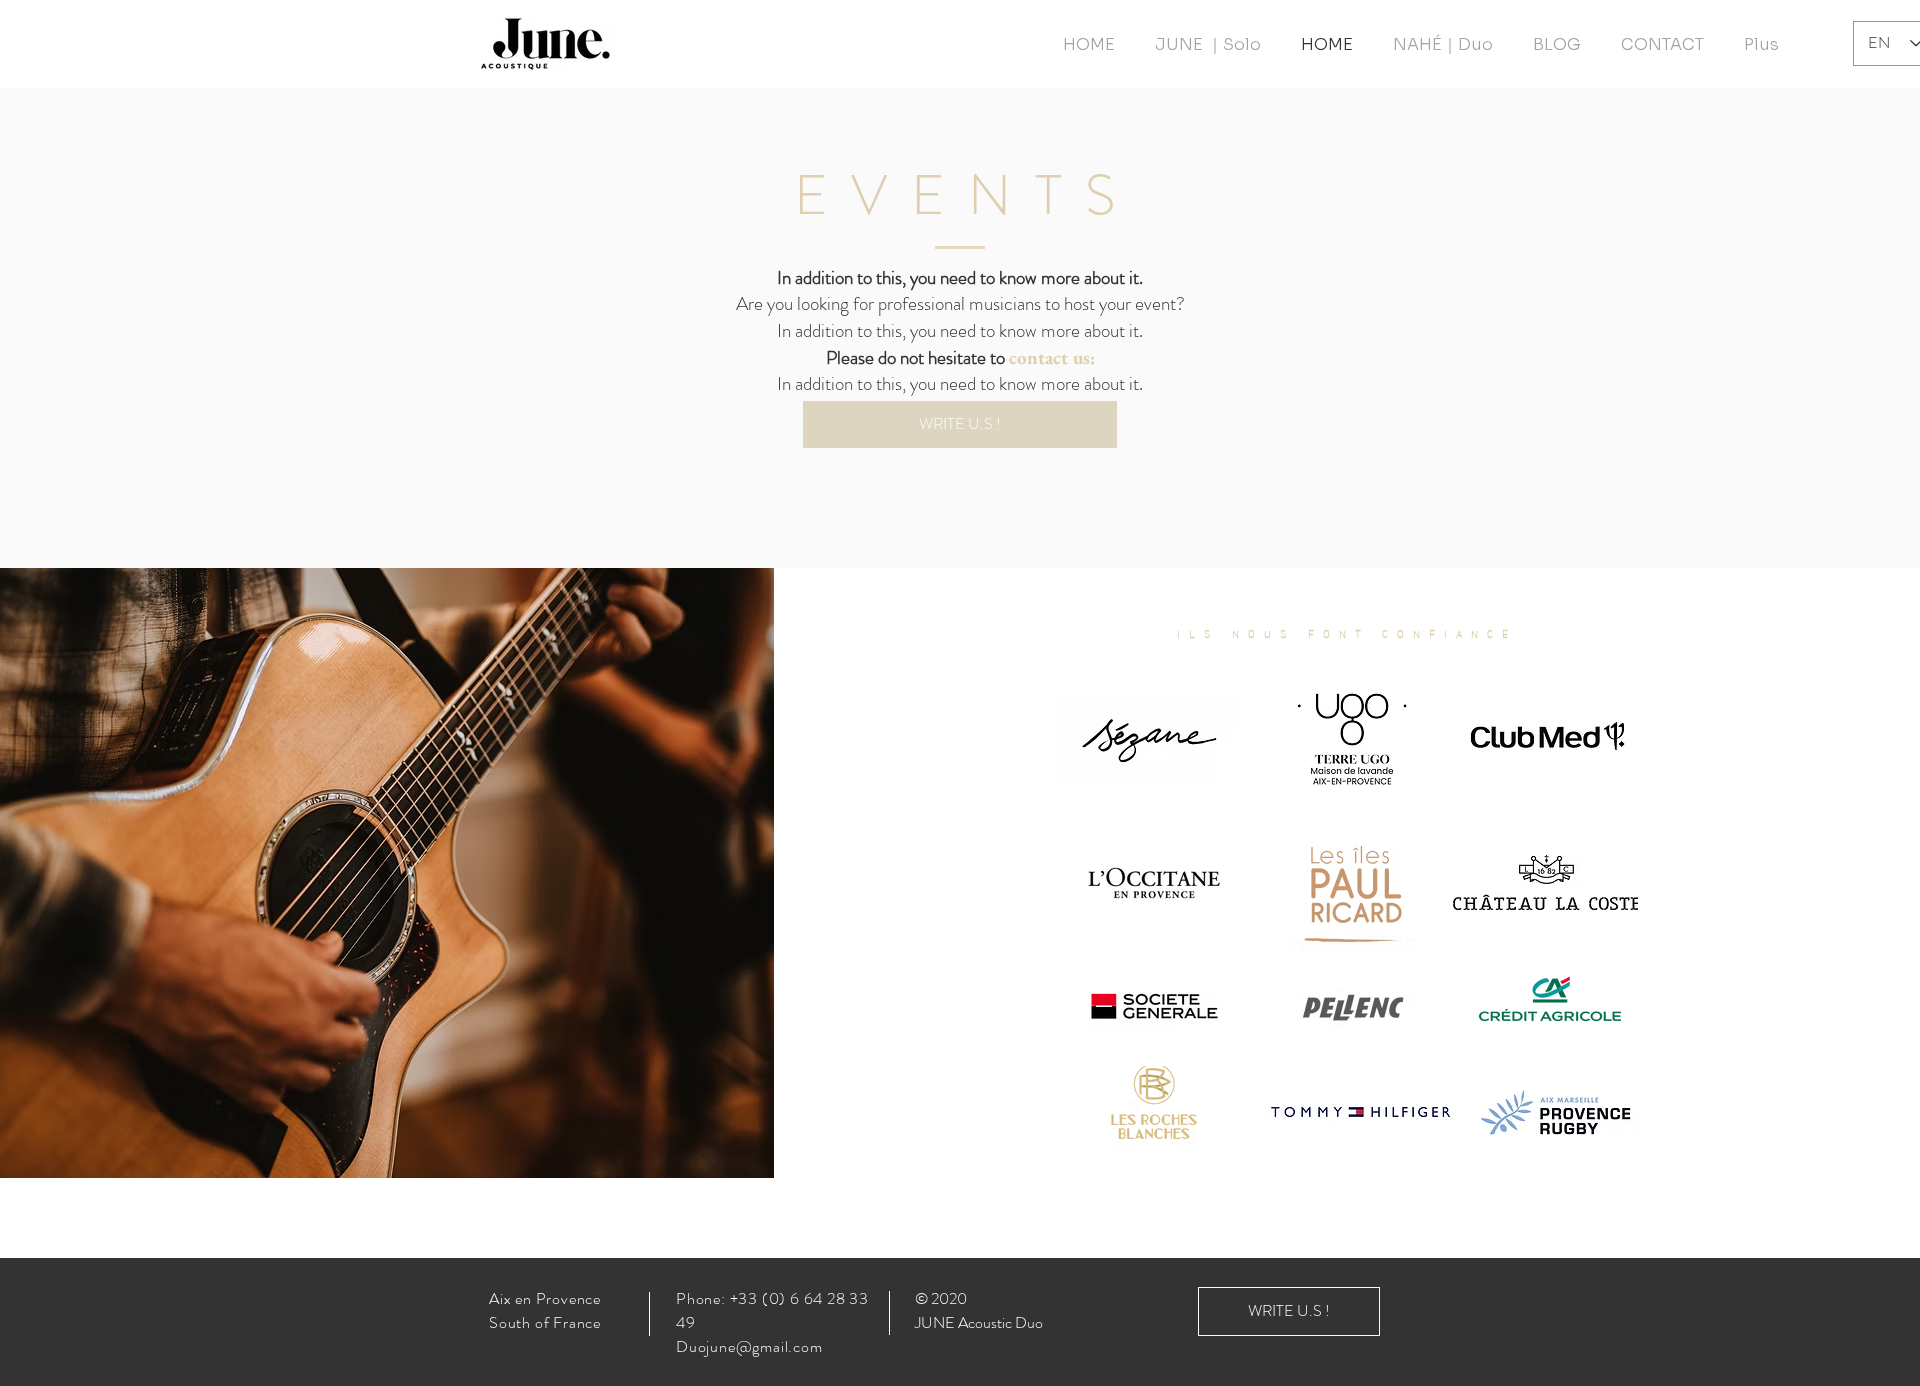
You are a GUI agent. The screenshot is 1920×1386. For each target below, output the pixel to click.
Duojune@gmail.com (749, 1346)
